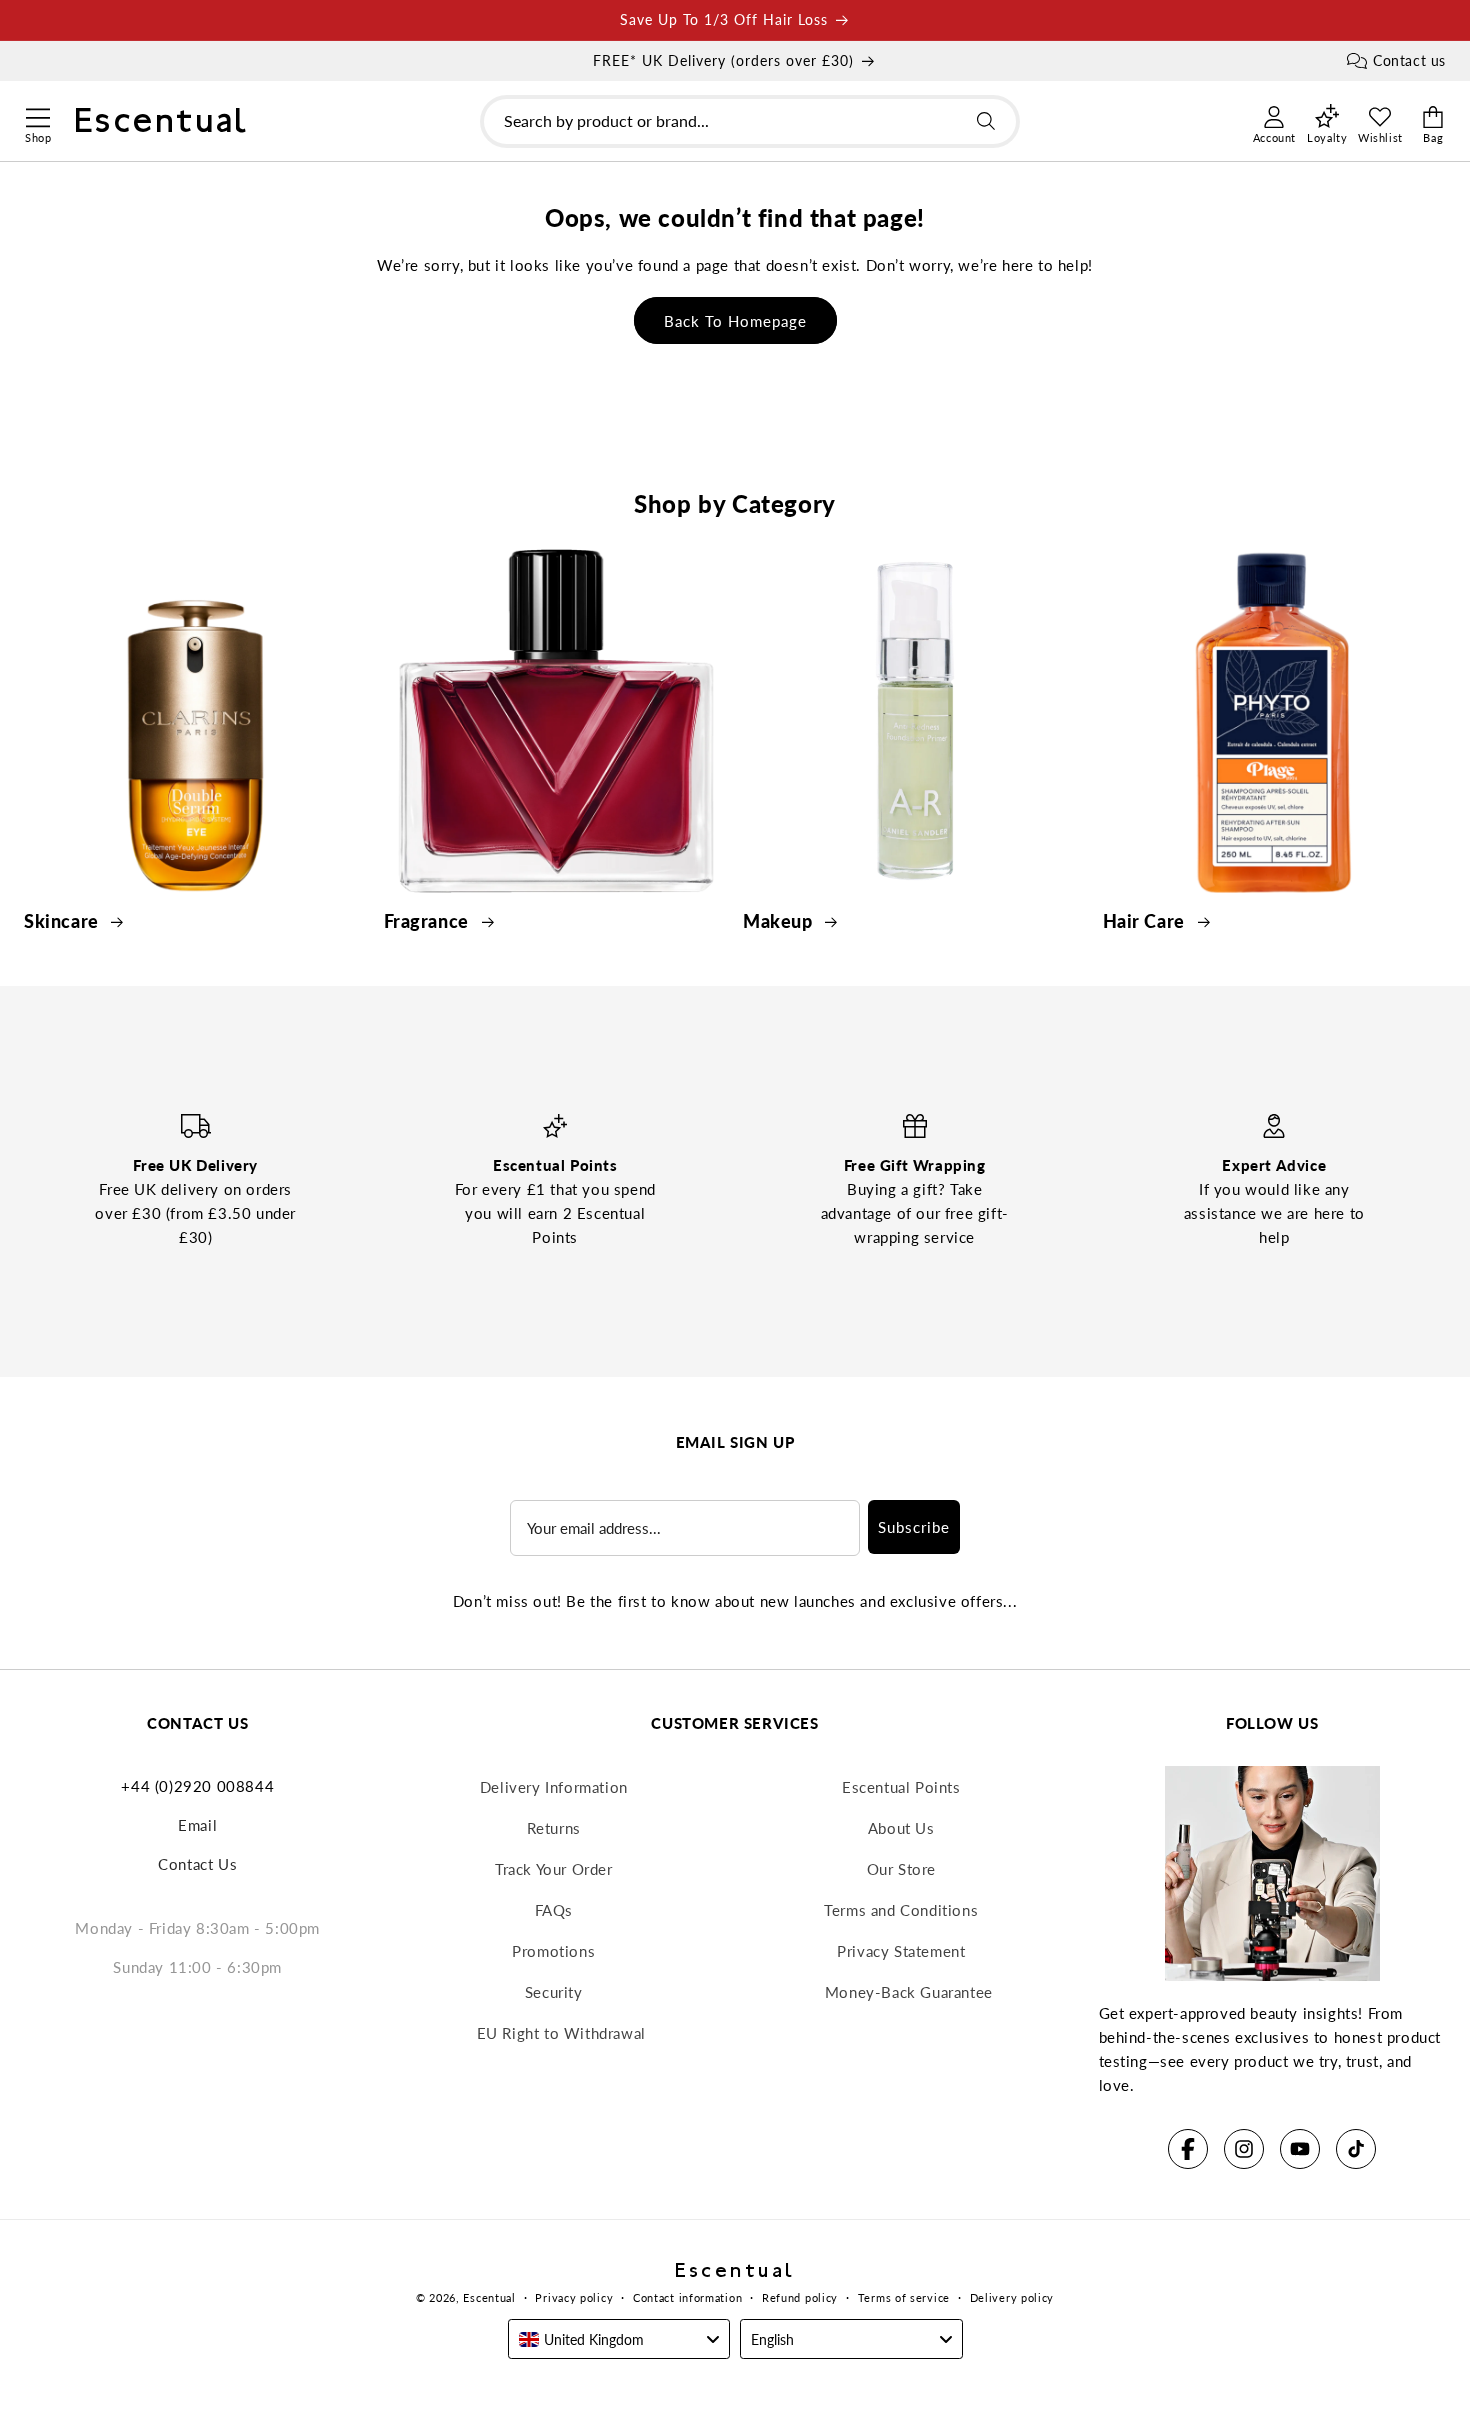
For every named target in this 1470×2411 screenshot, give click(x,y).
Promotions (553, 1951)
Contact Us (197, 1864)
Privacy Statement (901, 1951)
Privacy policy (574, 2297)
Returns (554, 1828)
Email (197, 1825)
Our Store (901, 1869)
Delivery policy (1012, 2297)
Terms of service (904, 2297)
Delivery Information (554, 1787)
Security (554, 1992)
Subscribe (914, 1527)
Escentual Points (901, 1787)
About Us (901, 1828)
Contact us (1409, 60)
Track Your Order (554, 1869)
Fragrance (429, 921)
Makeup (780, 921)
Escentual (489, 2297)
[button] (37, 115)
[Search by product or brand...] (986, 121)
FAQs (554, 1910)
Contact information (687, 2297)
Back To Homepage (735, 321)
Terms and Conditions (901, 1910)
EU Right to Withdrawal (561, 2033)
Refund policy (800, 2297)
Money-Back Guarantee (909, 1992)
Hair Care (1146, 921)
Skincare (63, 921)
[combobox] (750, 121)
